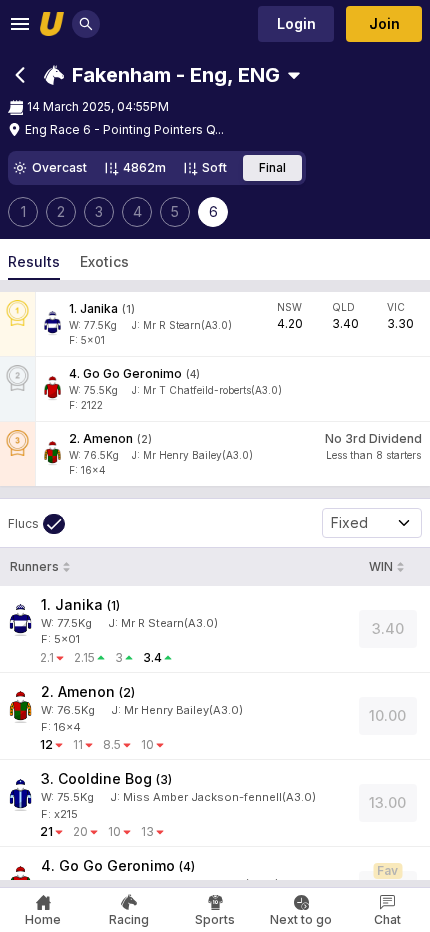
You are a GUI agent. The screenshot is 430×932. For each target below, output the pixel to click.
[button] (162, 75)
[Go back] (20, 75)
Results (34, 261)
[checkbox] (36, 524)
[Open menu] (20, 24)
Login (296, 23)
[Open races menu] (294, 75)
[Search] (86, 24)
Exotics (104, 261)
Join (384, 23)
